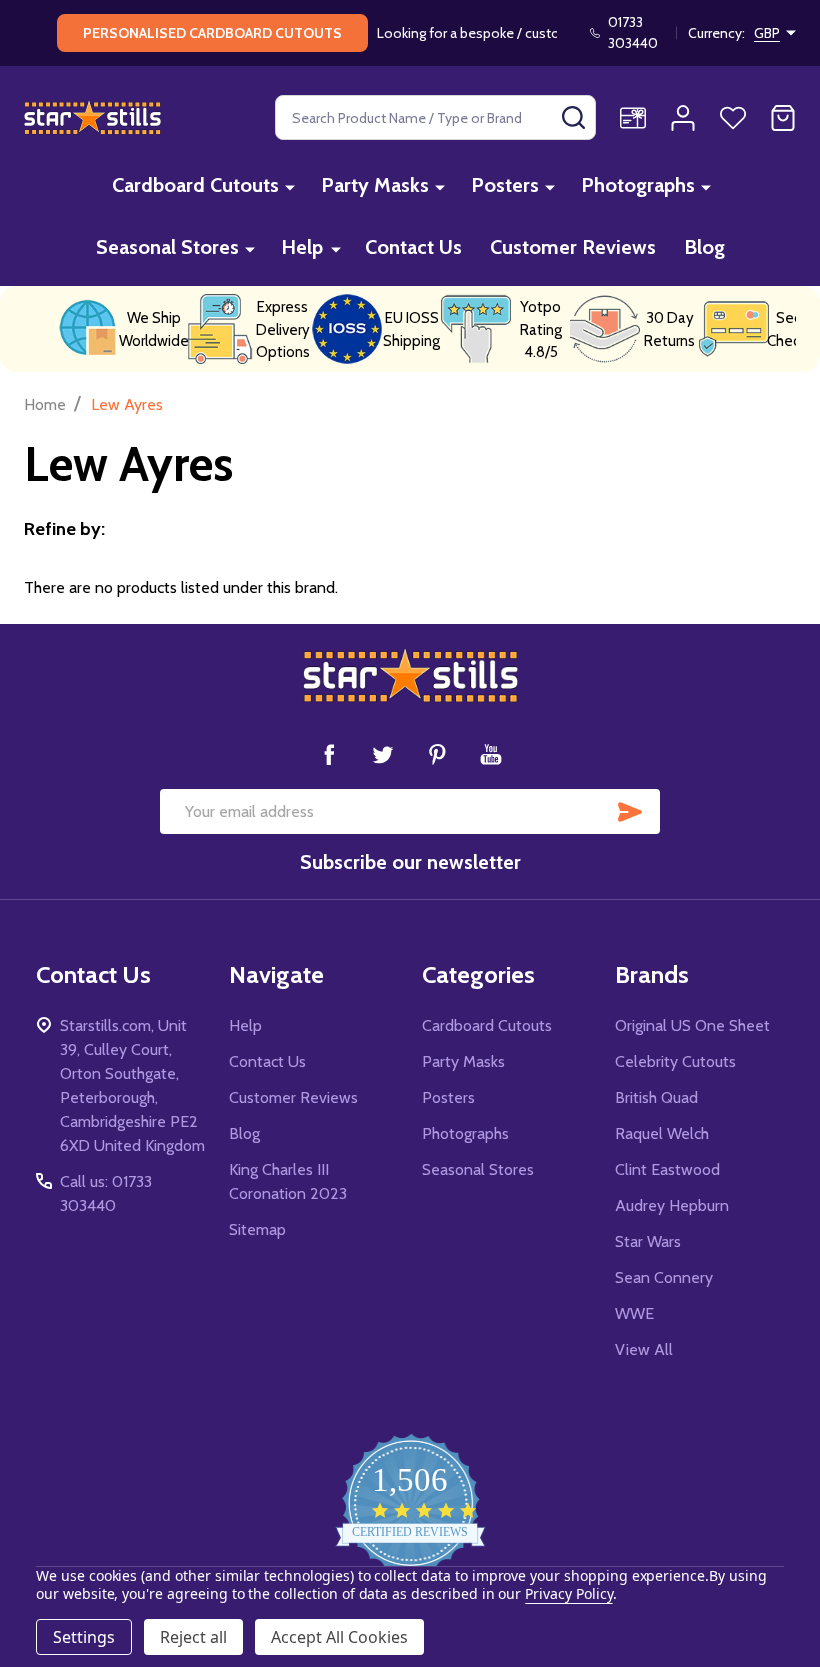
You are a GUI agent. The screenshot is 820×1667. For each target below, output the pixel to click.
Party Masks (375, 185)
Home (45, 404)
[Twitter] (383, 754)
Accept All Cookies (339, 1637)
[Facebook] (329, 754)
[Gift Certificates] (633, 118)
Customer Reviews (573, 247)
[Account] (683, 118)
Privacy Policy (568, 1593)
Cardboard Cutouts (195, 185)
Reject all (193, 1637)
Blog (704, 247)
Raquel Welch (662, 1133)
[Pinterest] (437, 754)
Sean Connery (664, 1277)
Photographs (638, 185)
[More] (290, 186)
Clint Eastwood (667, 1169)
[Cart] (783, 118)
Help (302, 247)
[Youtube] (491, 754)
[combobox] (435, 117)
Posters (505, 185)
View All (644, 1349)
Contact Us (413, 247)
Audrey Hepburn (672, 1205)
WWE (634, 1313)
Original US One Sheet (692, 1025)
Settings (84, 1637)
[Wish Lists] (733, 118)
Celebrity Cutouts (675, 1061)
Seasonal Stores (167, 247)
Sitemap (257, 1229)
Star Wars (648, 1241)
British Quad (656, 1097)
